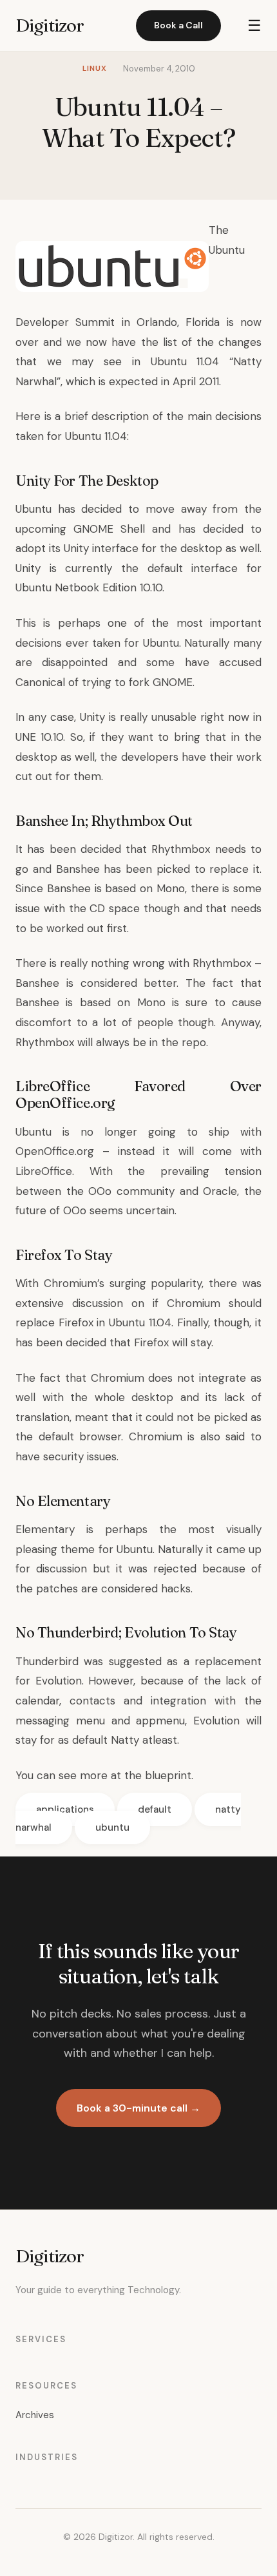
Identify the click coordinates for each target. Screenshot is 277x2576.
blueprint (168, 1775)
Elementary (45, 1529)
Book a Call (178, 25)
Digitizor (50, 25)
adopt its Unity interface (79, 548)
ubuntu (112, 1827)
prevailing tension (211, 1171)
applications (65, 1809)
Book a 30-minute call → (138, 2108)
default (155, 1809)
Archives (35, 2415)
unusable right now (200, 717)
